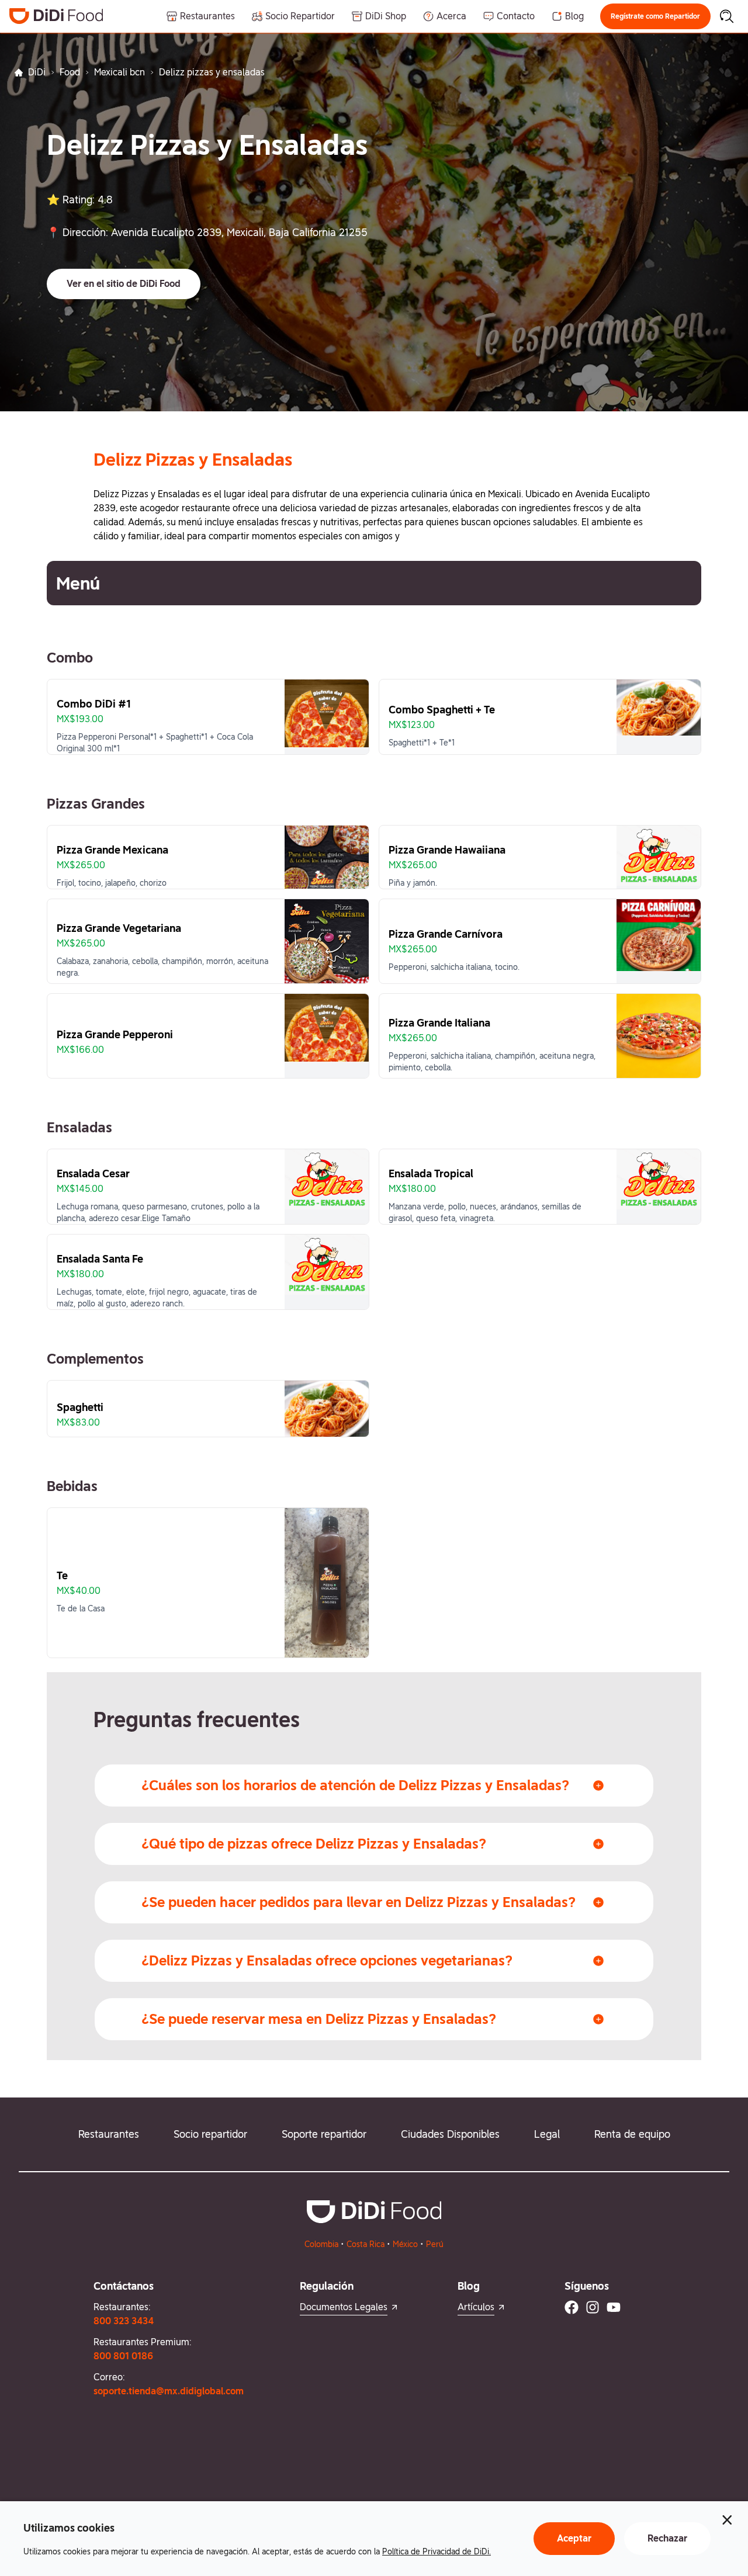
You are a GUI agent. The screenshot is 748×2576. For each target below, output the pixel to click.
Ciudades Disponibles (450, 2134)
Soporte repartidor (324, 2134)
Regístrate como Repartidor (655, 16)
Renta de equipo (632, 2134)
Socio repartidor (210, 2134)
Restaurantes (109, 2134)
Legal (547, 2134)
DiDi (37, 72)
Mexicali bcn (120, 72)
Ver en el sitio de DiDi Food (124, 284)
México (405, 2244)
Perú (435, 2244)
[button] (655, 16)
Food (70, 72)
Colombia (321, 2244)
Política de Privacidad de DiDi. (437, 2551)
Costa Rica (366, 2244)
